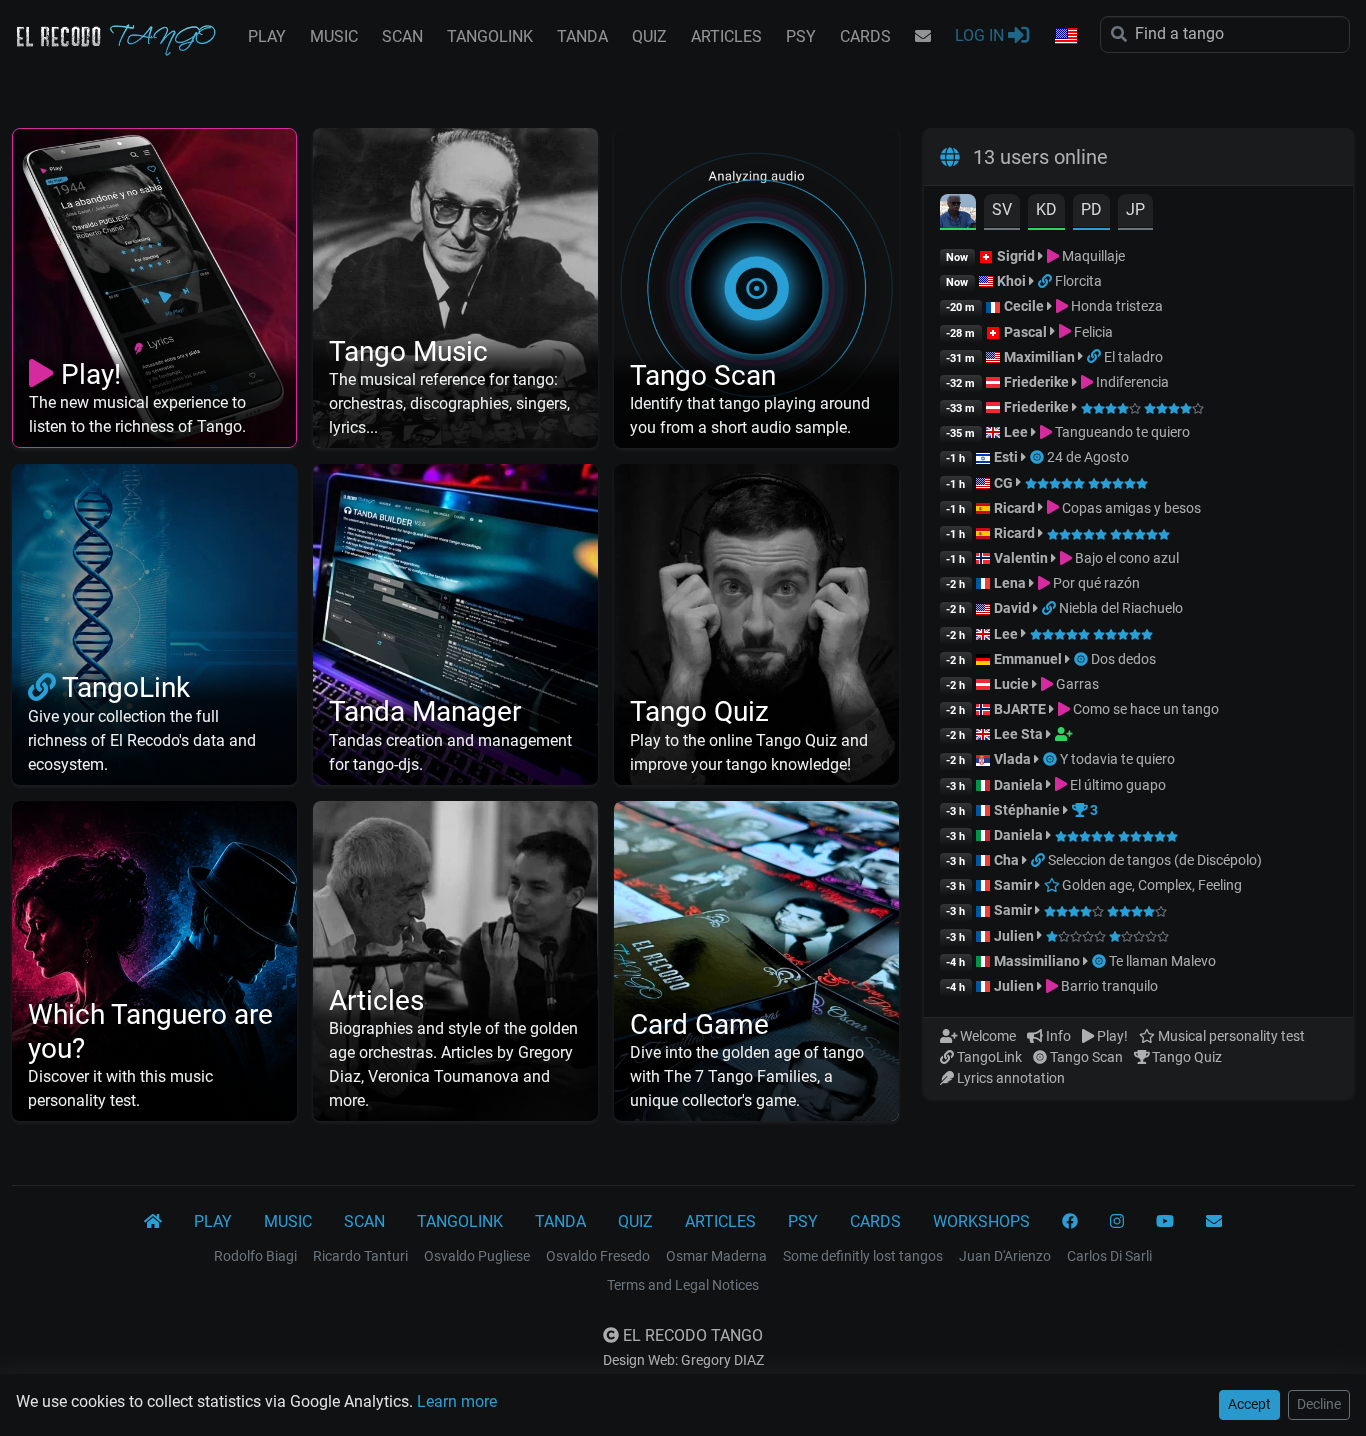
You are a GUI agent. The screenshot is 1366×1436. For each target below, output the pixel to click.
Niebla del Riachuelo (1121, 608)
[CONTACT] (923, 37)
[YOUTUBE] (1165, 1222)
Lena (1010, 583)
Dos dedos (1123, 659)
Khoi (1011, 281)
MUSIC (334, 36)
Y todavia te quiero (1117, 759)
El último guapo (1116, 785)
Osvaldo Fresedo (598, 1256)
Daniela (1020, 785)
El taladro (1133, 357)
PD (1091, 209)
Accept (1249, 1404)
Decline (1319, 1404)
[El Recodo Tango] (153, 1222)
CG (1003, 483)
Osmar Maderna (716, 1256)
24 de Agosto (1088, 457)
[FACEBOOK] (1070, 1222)
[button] (1065, 37)
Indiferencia (1131, 382)
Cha (1006, 860)
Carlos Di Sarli (1109, 1256)
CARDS (865, 36)
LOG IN (981, 35)
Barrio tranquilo (1108, 986)
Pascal (1025, 332)
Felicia (1092, 332)
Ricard (1014, 508)
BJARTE (1020, 709)
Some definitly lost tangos (863, 1256)
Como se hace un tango (1144, 709)
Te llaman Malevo (1162, 961)
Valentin (1021, 558)
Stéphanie (1028, 810)
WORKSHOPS (981, 1221)
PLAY (267, 36)
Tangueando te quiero (1121, 432)
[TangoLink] (1046, 281)
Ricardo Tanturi (360, 1256)
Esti (1006, 457)
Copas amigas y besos (1130, 508)
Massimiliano (1037, 961)
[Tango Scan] (1038, 457)
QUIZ (649, 36)
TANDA (582, 36)
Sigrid (1016, 256)
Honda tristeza (1115, 306)
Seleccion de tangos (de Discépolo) (1155, 860)
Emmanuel (1028, 659)
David (1012, 608)
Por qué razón (1095, 583)
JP (1135, 209)
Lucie (1011, 684)
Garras (1076, 684)
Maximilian (1039, 357)
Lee (1016, 432)
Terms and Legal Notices (683, 1285)
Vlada (1012, 759)
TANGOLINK (490, 36)
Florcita (1078, 281)
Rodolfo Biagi (255, 1256)
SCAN (402, 36)
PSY (801, 36)
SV (1002, 209)
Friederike (1036, 382)
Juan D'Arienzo (1005, 1256)
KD (1046, 209)
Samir (1013, 885)
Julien (1015, 936)
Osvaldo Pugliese (477, 1256)
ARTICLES (726, 36)
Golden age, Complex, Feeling (1150, 885)
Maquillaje (1092, 256)
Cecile (1024, 306)
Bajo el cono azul (1125, 558)
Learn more (457, 1401)
